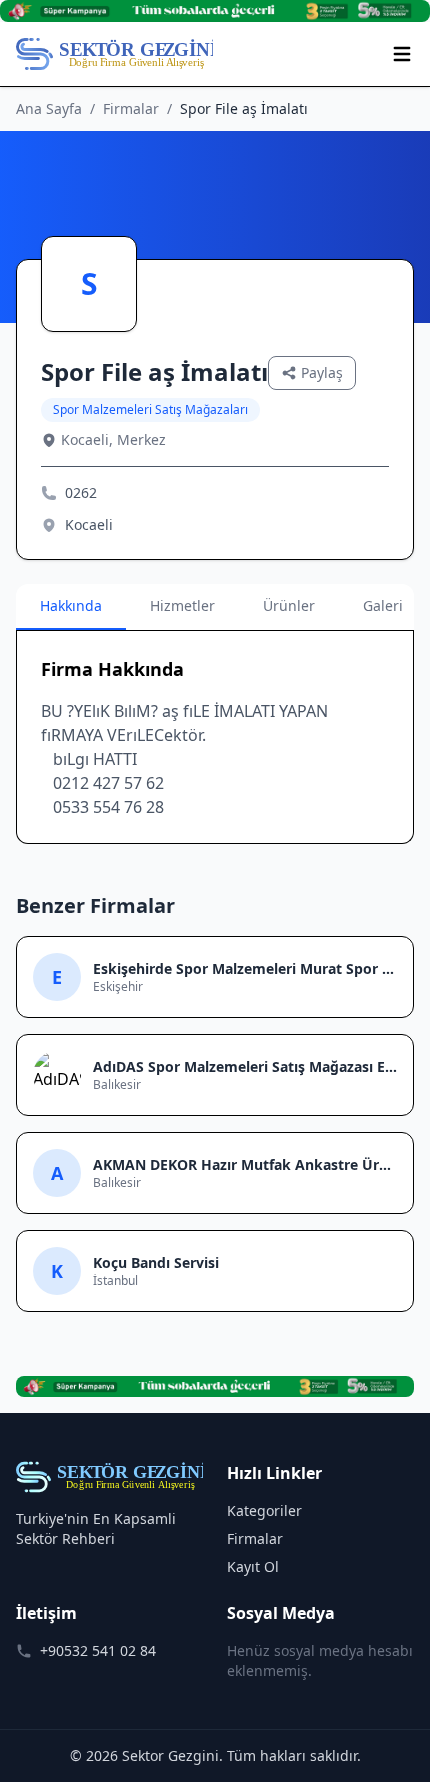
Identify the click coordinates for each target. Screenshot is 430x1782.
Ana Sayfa (49, 108)
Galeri (383, 605)
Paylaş (322, 372)
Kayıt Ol (253, 1566)
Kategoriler (264, 1510)
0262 (81, 492)
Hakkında (71, 605)
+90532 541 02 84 (98, 1650)
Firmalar (131, 108)
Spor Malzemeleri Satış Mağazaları (150, 409)
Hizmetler (182, 605)
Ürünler (289, 605)
